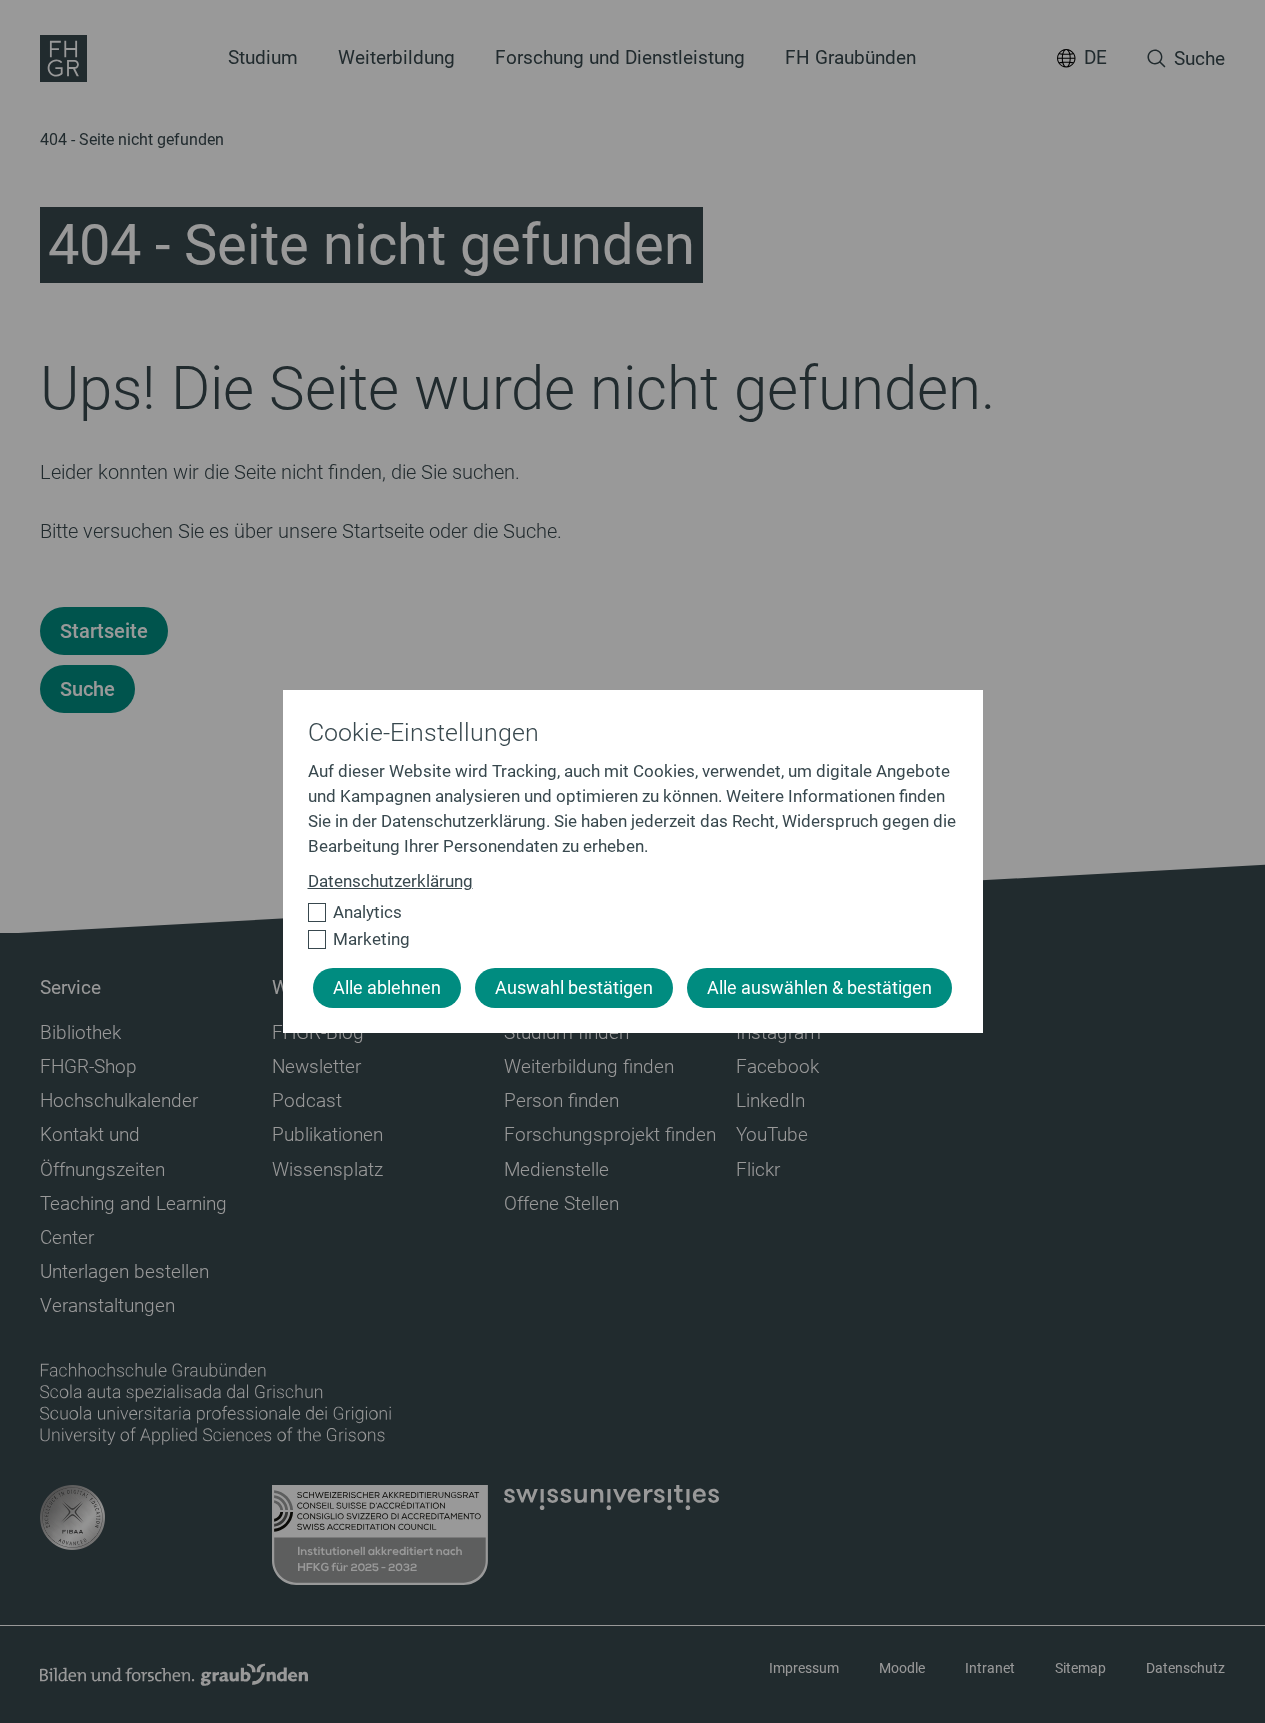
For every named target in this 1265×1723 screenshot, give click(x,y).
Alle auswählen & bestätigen (819, 988)
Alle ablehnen (387, 988)
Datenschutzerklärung (390, 881)
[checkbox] (624, 912)
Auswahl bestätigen (574, 988)
